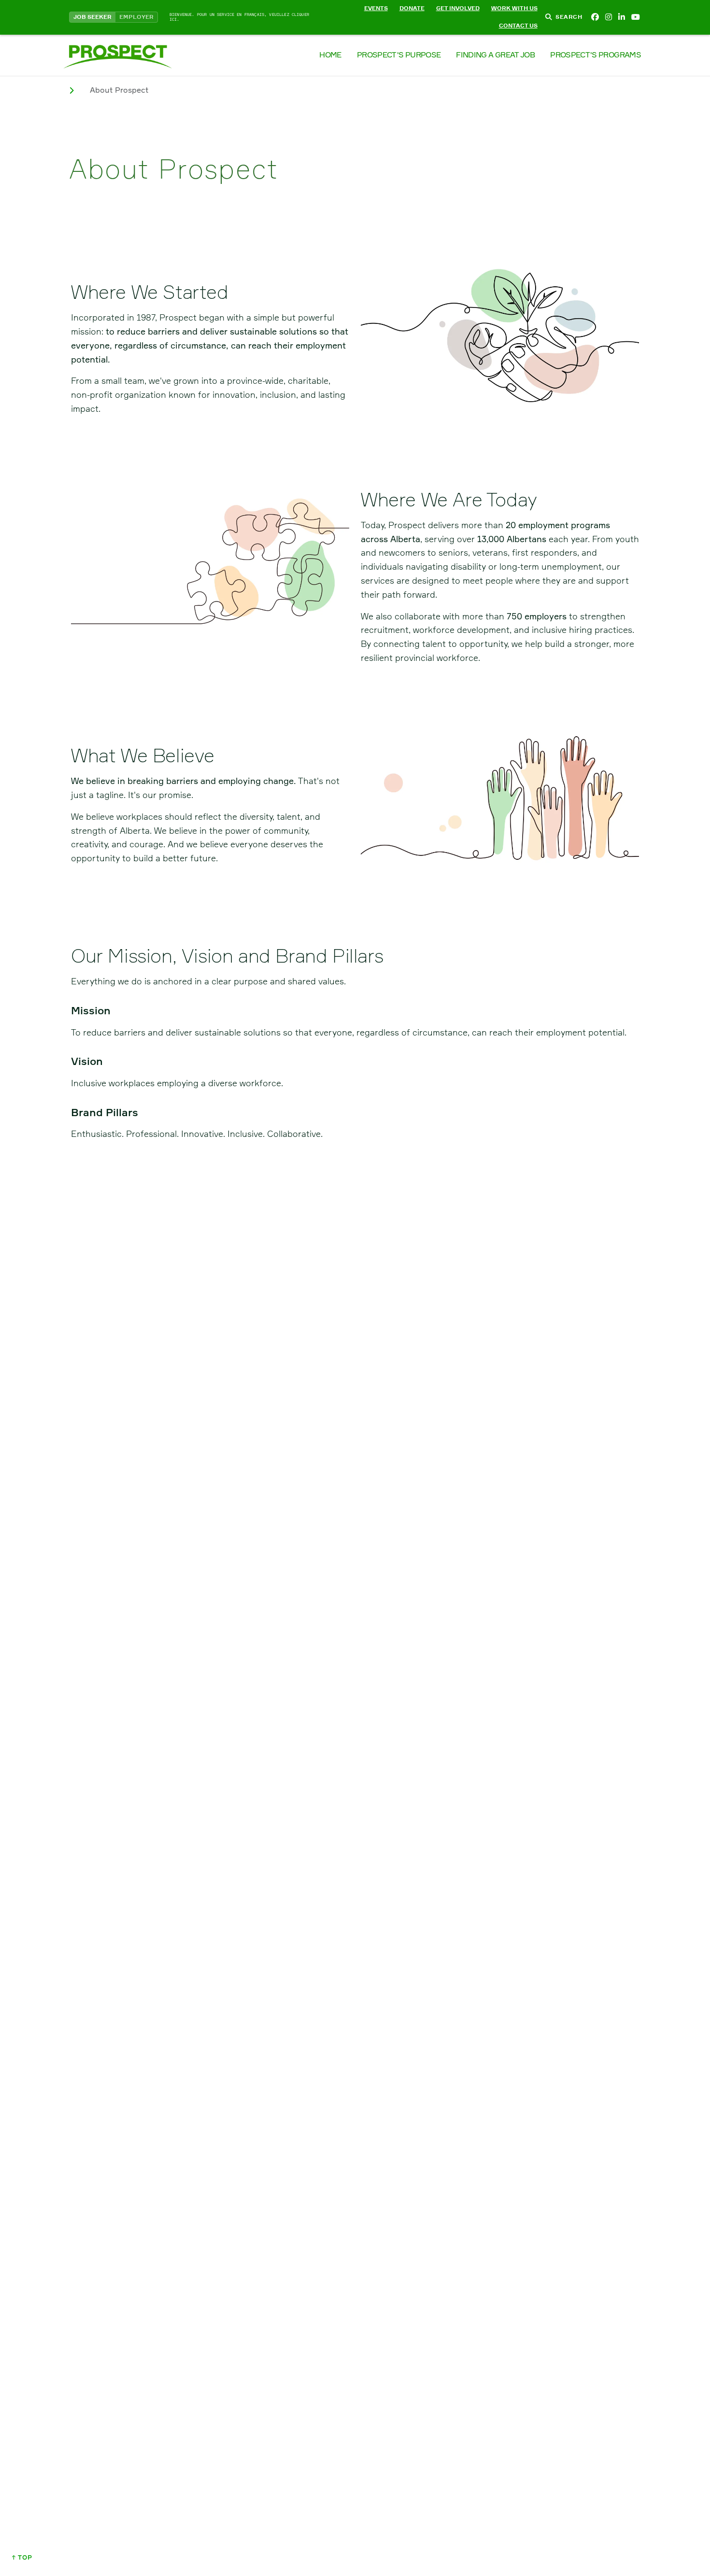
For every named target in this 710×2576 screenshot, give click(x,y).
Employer (136, 17)
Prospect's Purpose (399, 55)
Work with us (514, 8)
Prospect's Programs (596, 55)
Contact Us (518, 26)
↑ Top (22, 2557)
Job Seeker (92, 17)
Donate (412, 8)
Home (330, 55)
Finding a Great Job (495, 55)
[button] (355, 17)
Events (376, 8)
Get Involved (458, 8)
